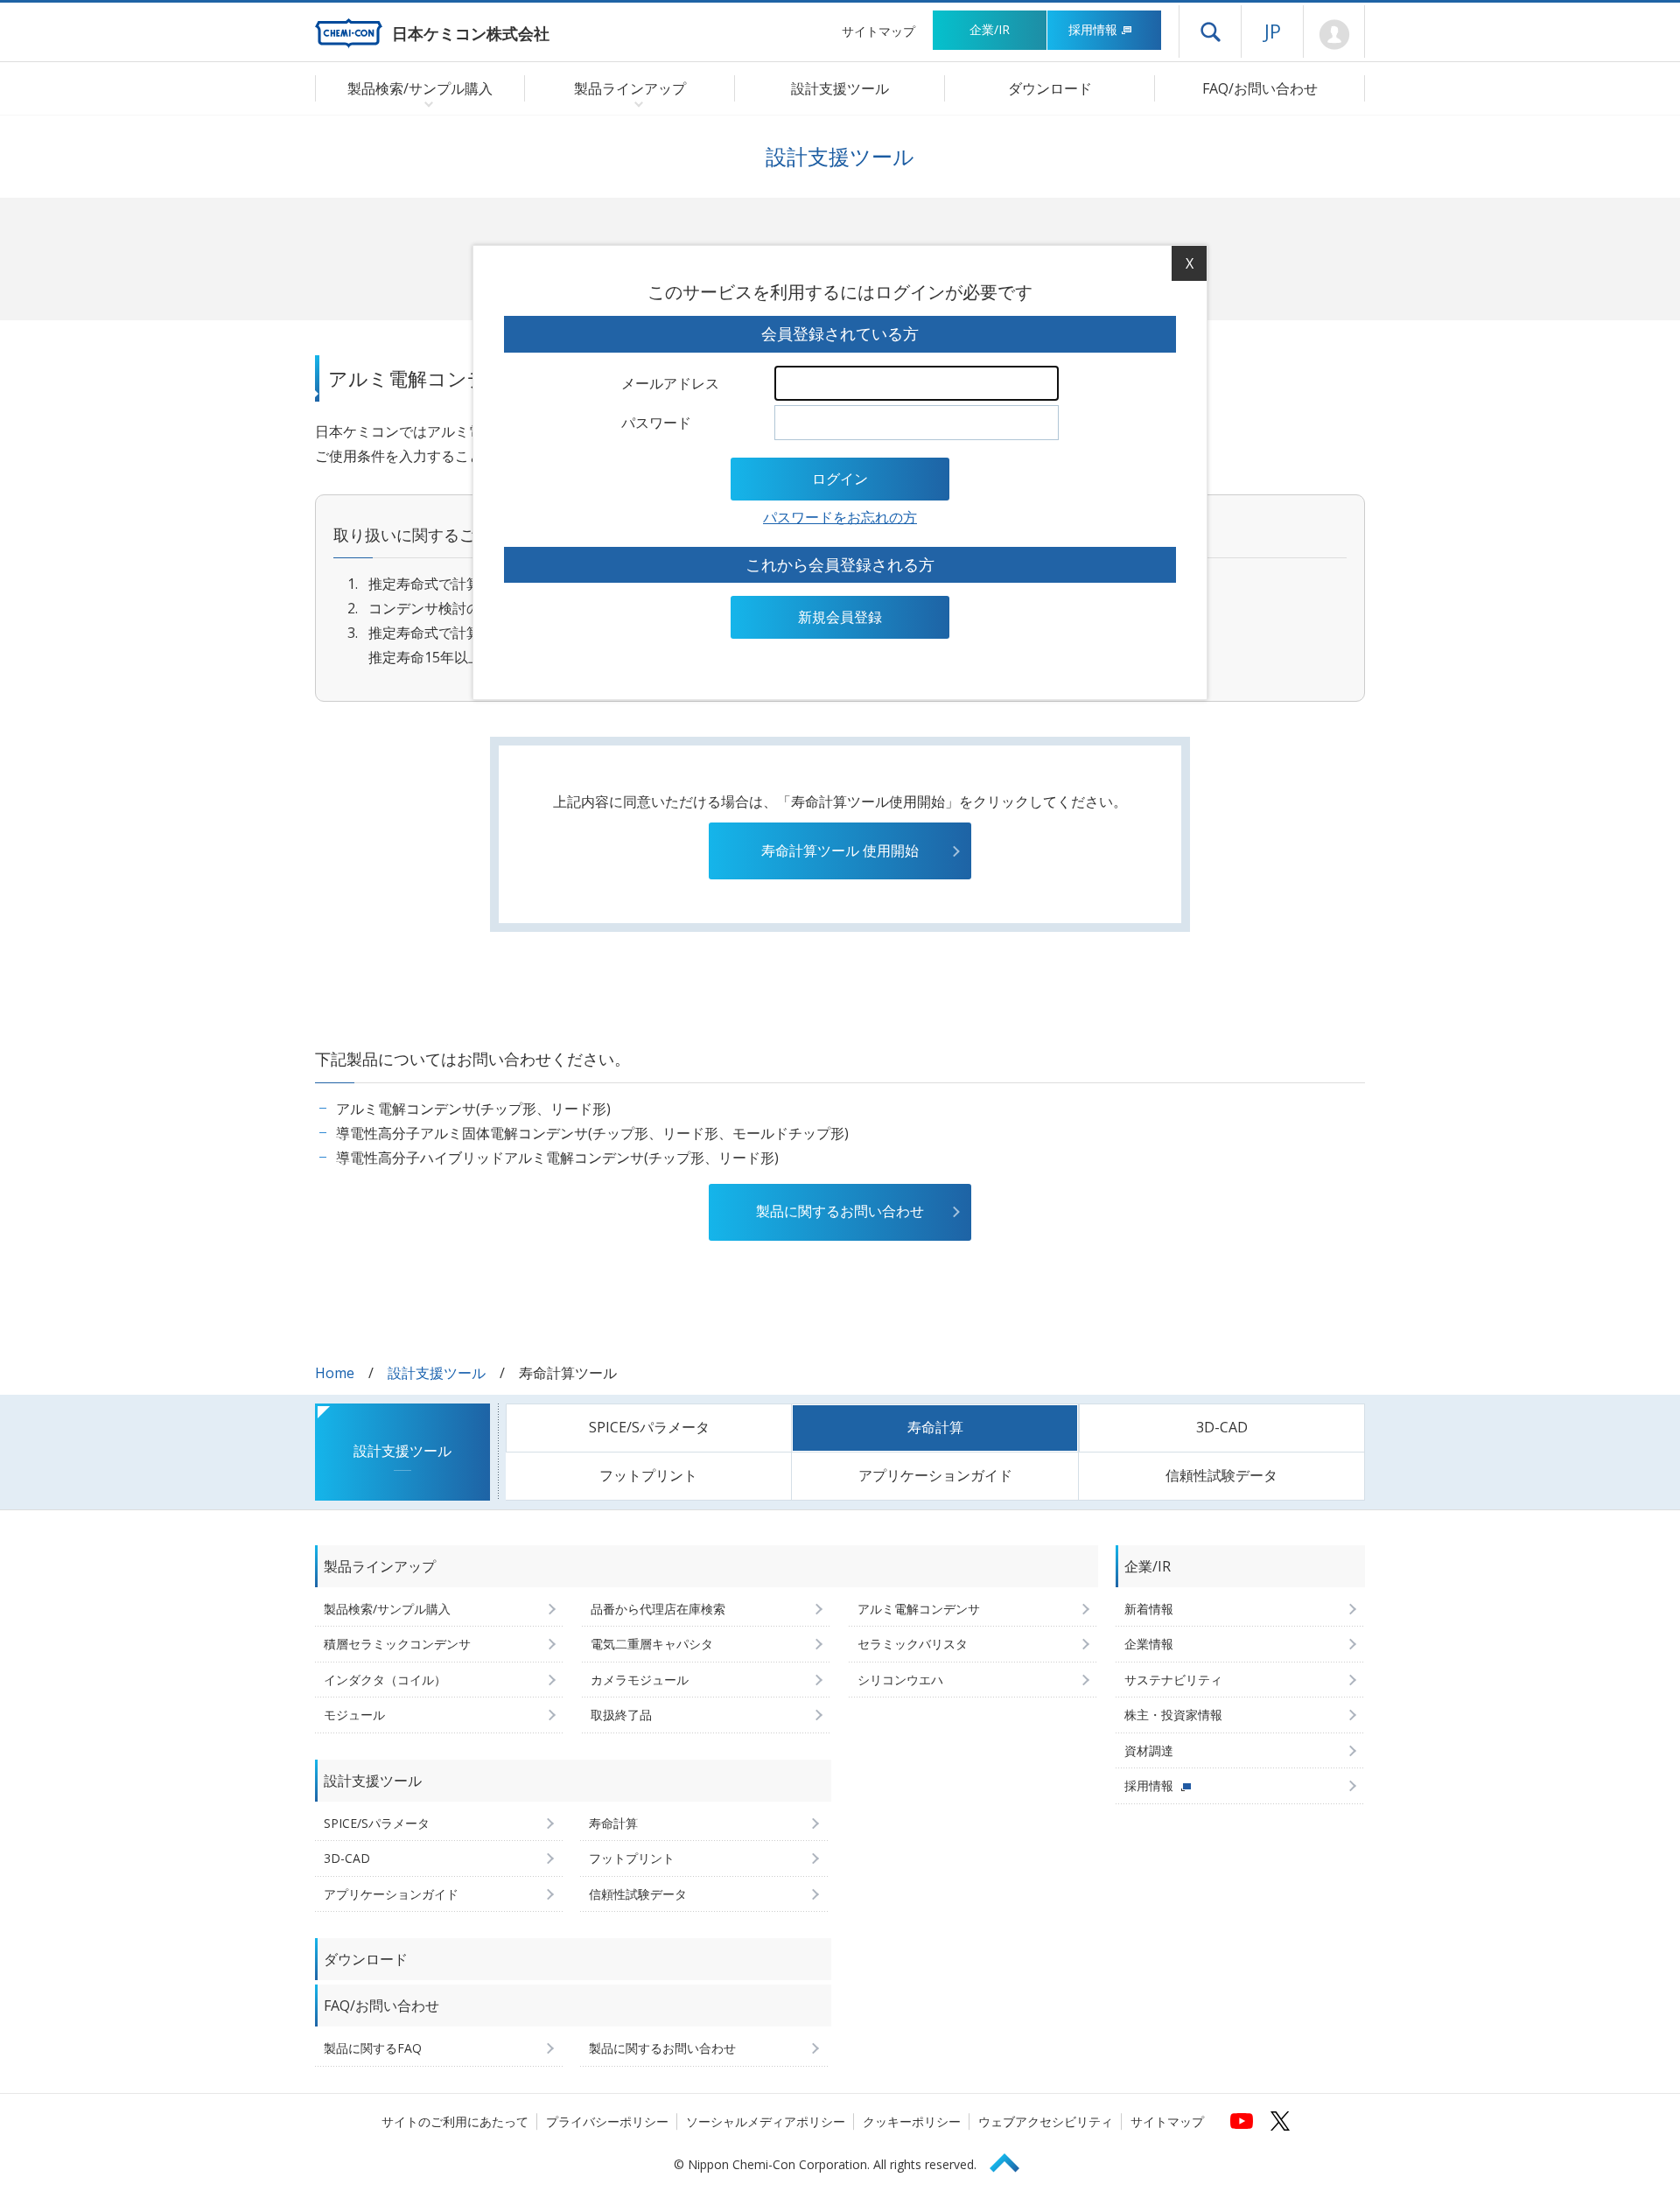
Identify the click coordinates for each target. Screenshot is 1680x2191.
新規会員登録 (840, 617)
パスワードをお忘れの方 (840, 517)
